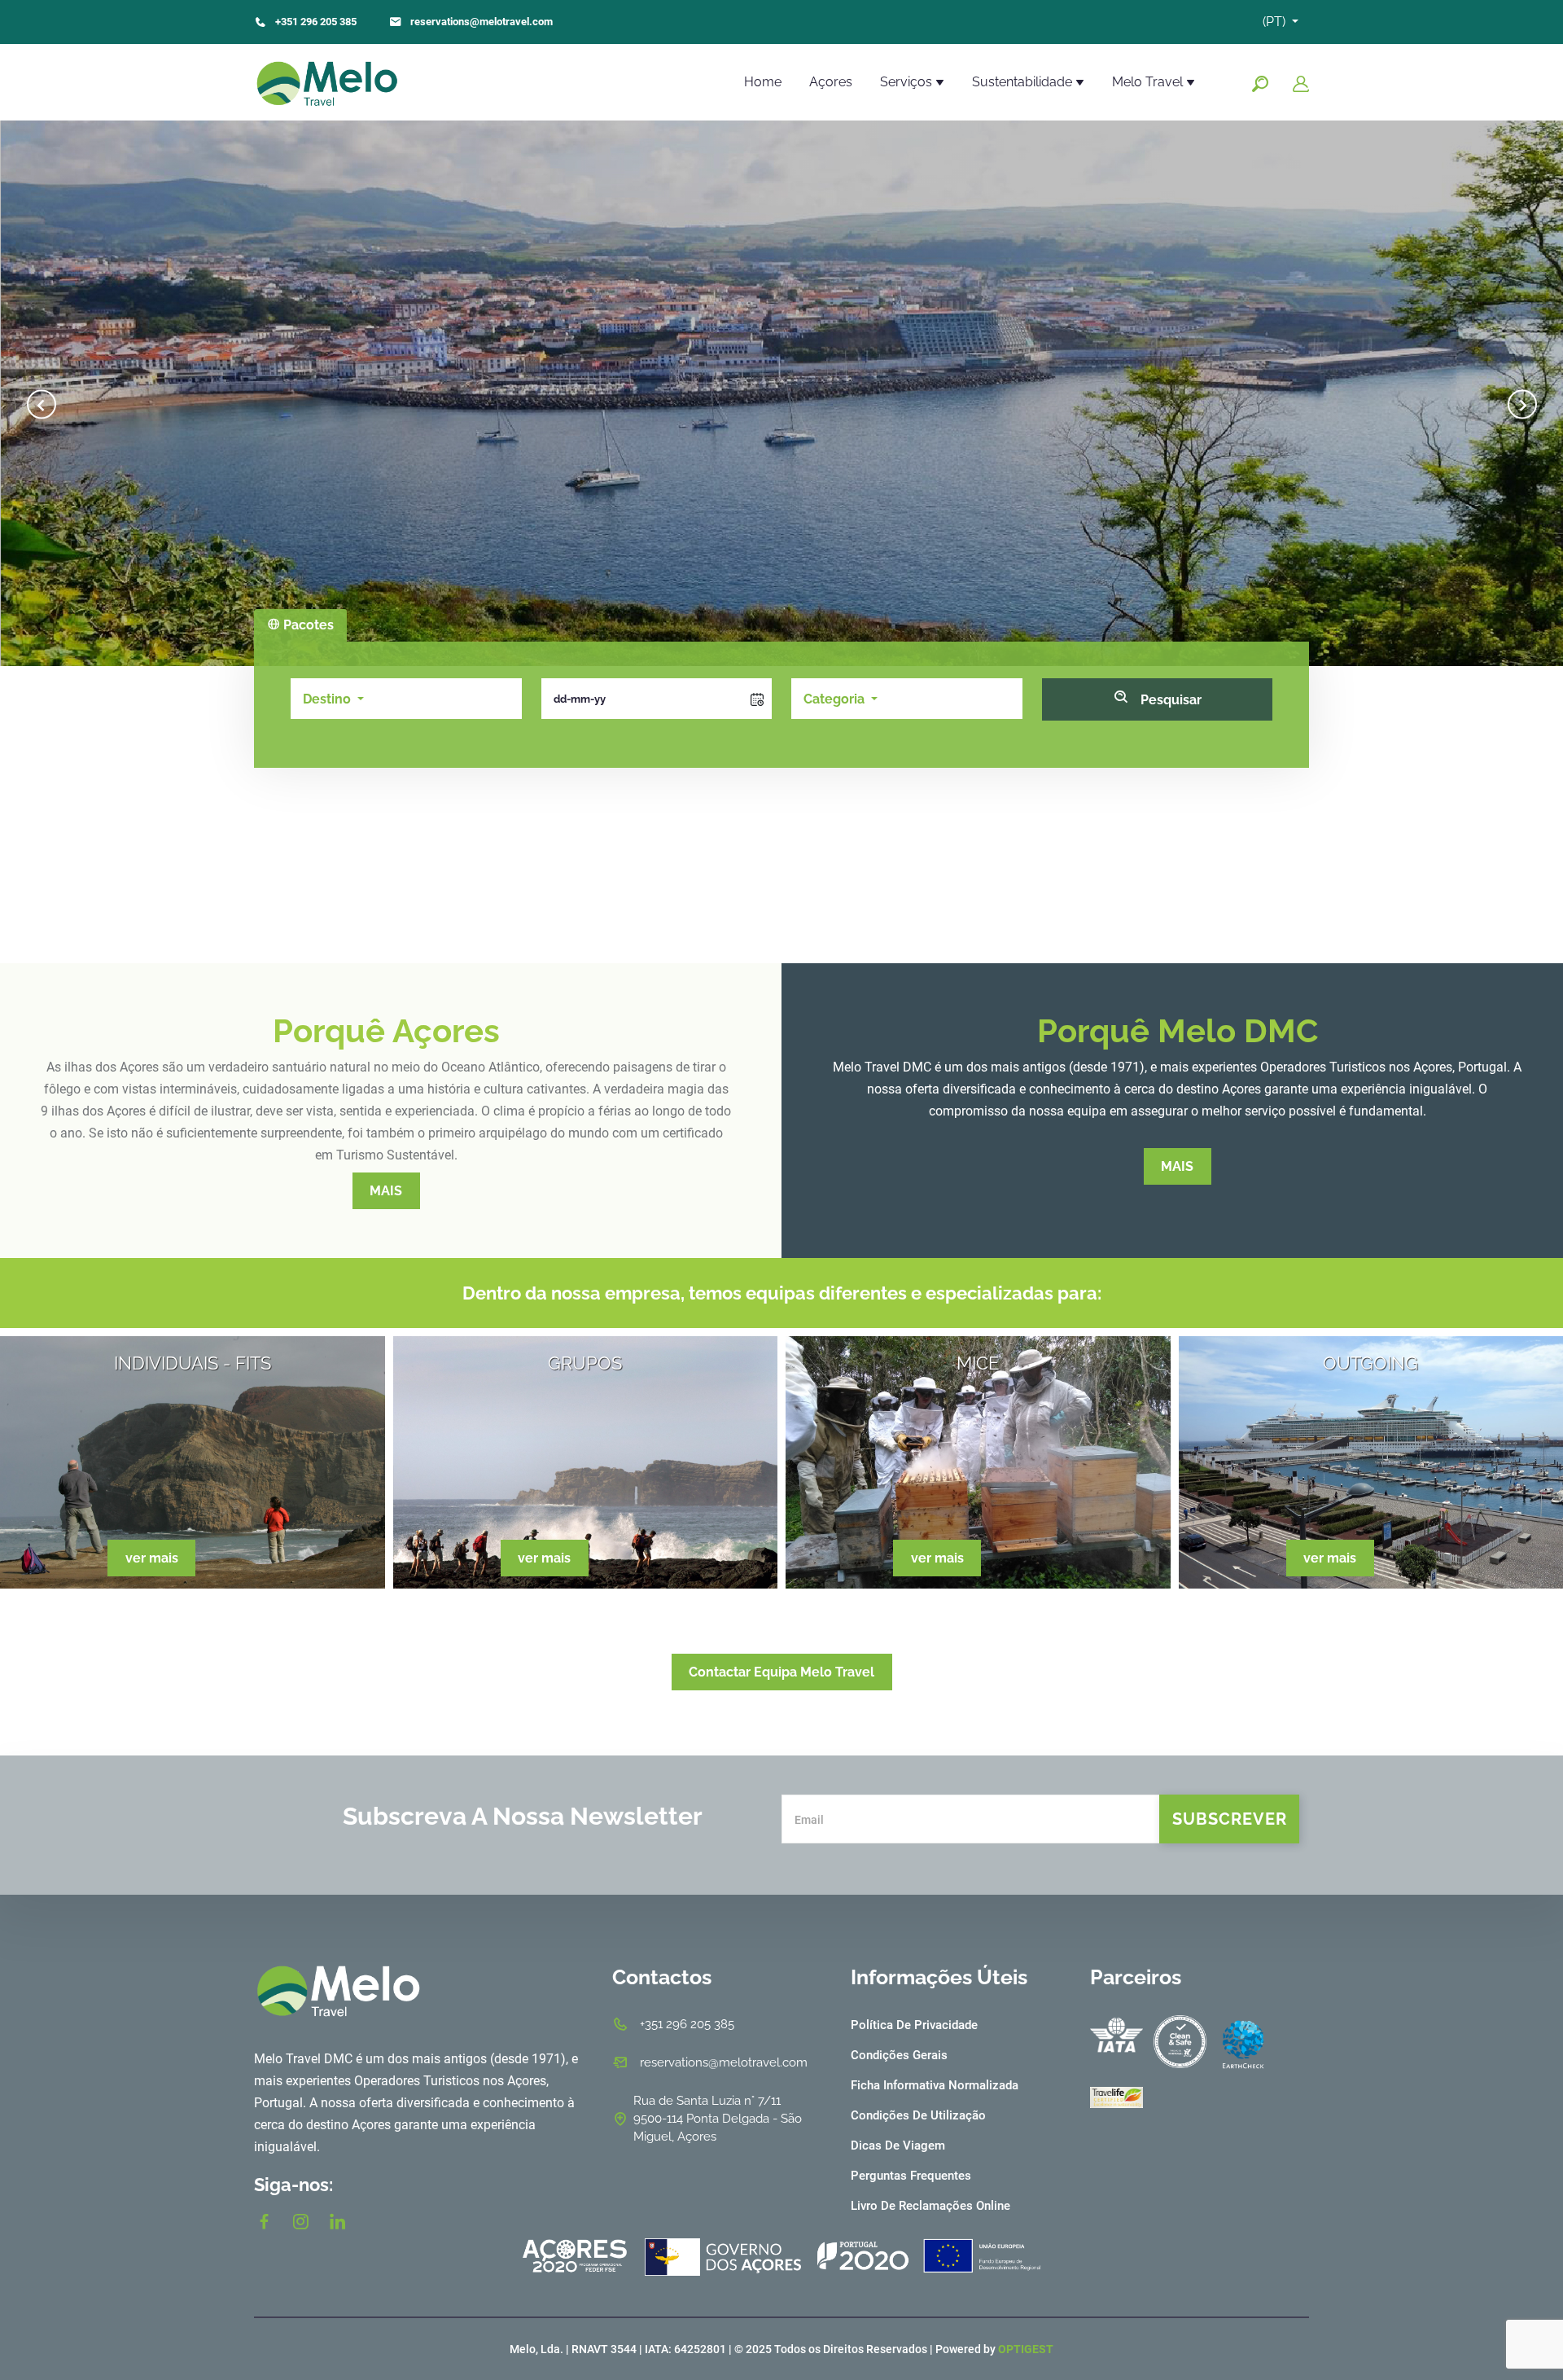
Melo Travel (1149, 82)
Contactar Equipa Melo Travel (781, 1672)
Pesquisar (1169, 700)
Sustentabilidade (1024, 82)
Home (763, 82)
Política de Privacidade (914, 2025)
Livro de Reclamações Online (930, 2206)
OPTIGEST (1026, 2349)
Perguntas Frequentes (911, 2176)
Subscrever (1230, 1819)
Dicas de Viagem (898, 2146)
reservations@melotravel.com (482, 22)
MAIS (386, 1191)
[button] (333, 699)
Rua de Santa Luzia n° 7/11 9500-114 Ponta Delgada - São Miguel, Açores (718, 2119)
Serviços (908, 82)
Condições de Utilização (918, 2115)
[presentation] (41, 394)
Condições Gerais (899, 2055)
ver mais (152, 1558)
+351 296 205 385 (316, 22)
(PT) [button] (1276, 22)
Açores (831, 82)
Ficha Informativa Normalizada (935, 2085)
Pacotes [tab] (307, 625)
